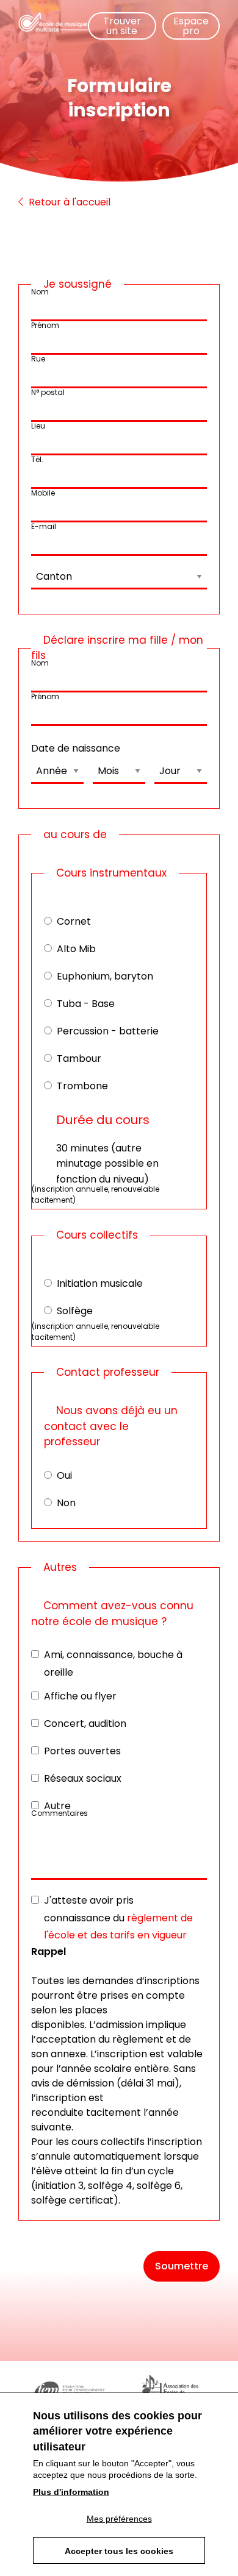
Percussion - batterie (108, 1031)
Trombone (82, 1086)
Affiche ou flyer (80, 1696)
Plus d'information (71, 2492)
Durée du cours (103, 1120)
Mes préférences (119, 2519)
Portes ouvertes (82, 1751)
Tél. (37, 459)
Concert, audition (85, 1724)
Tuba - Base (86, 1004)
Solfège (75, 1311)
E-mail (44, 526)
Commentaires (60, 1813)
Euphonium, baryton (105, 976)
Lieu (38, 426)
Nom (40, 292)
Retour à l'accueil (68, 202)
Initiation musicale (100, 1283)
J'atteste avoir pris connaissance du (118, 1918)
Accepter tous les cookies (119, 2551)
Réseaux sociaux (83, 1778)
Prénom (45, 325)
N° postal (48, 392)
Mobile (43, 493)
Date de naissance (76, 748)
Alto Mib (76, 949)
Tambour (79, 1059)
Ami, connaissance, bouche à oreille (113, 1663)
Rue (38, 359)
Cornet (74, 921)
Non (66, 1503)
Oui (64, 1475)
